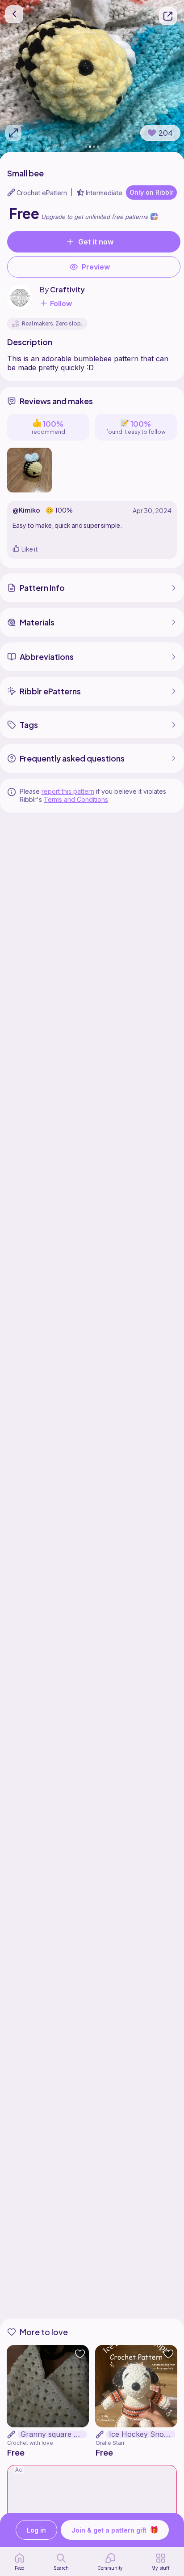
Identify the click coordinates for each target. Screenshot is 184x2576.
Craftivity (67, 289)
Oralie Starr (110, 2443)
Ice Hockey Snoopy (142, 2434)
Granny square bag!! (54, 2434)
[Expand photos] (13, 133)
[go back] (14, 14)
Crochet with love (30, 2443)
